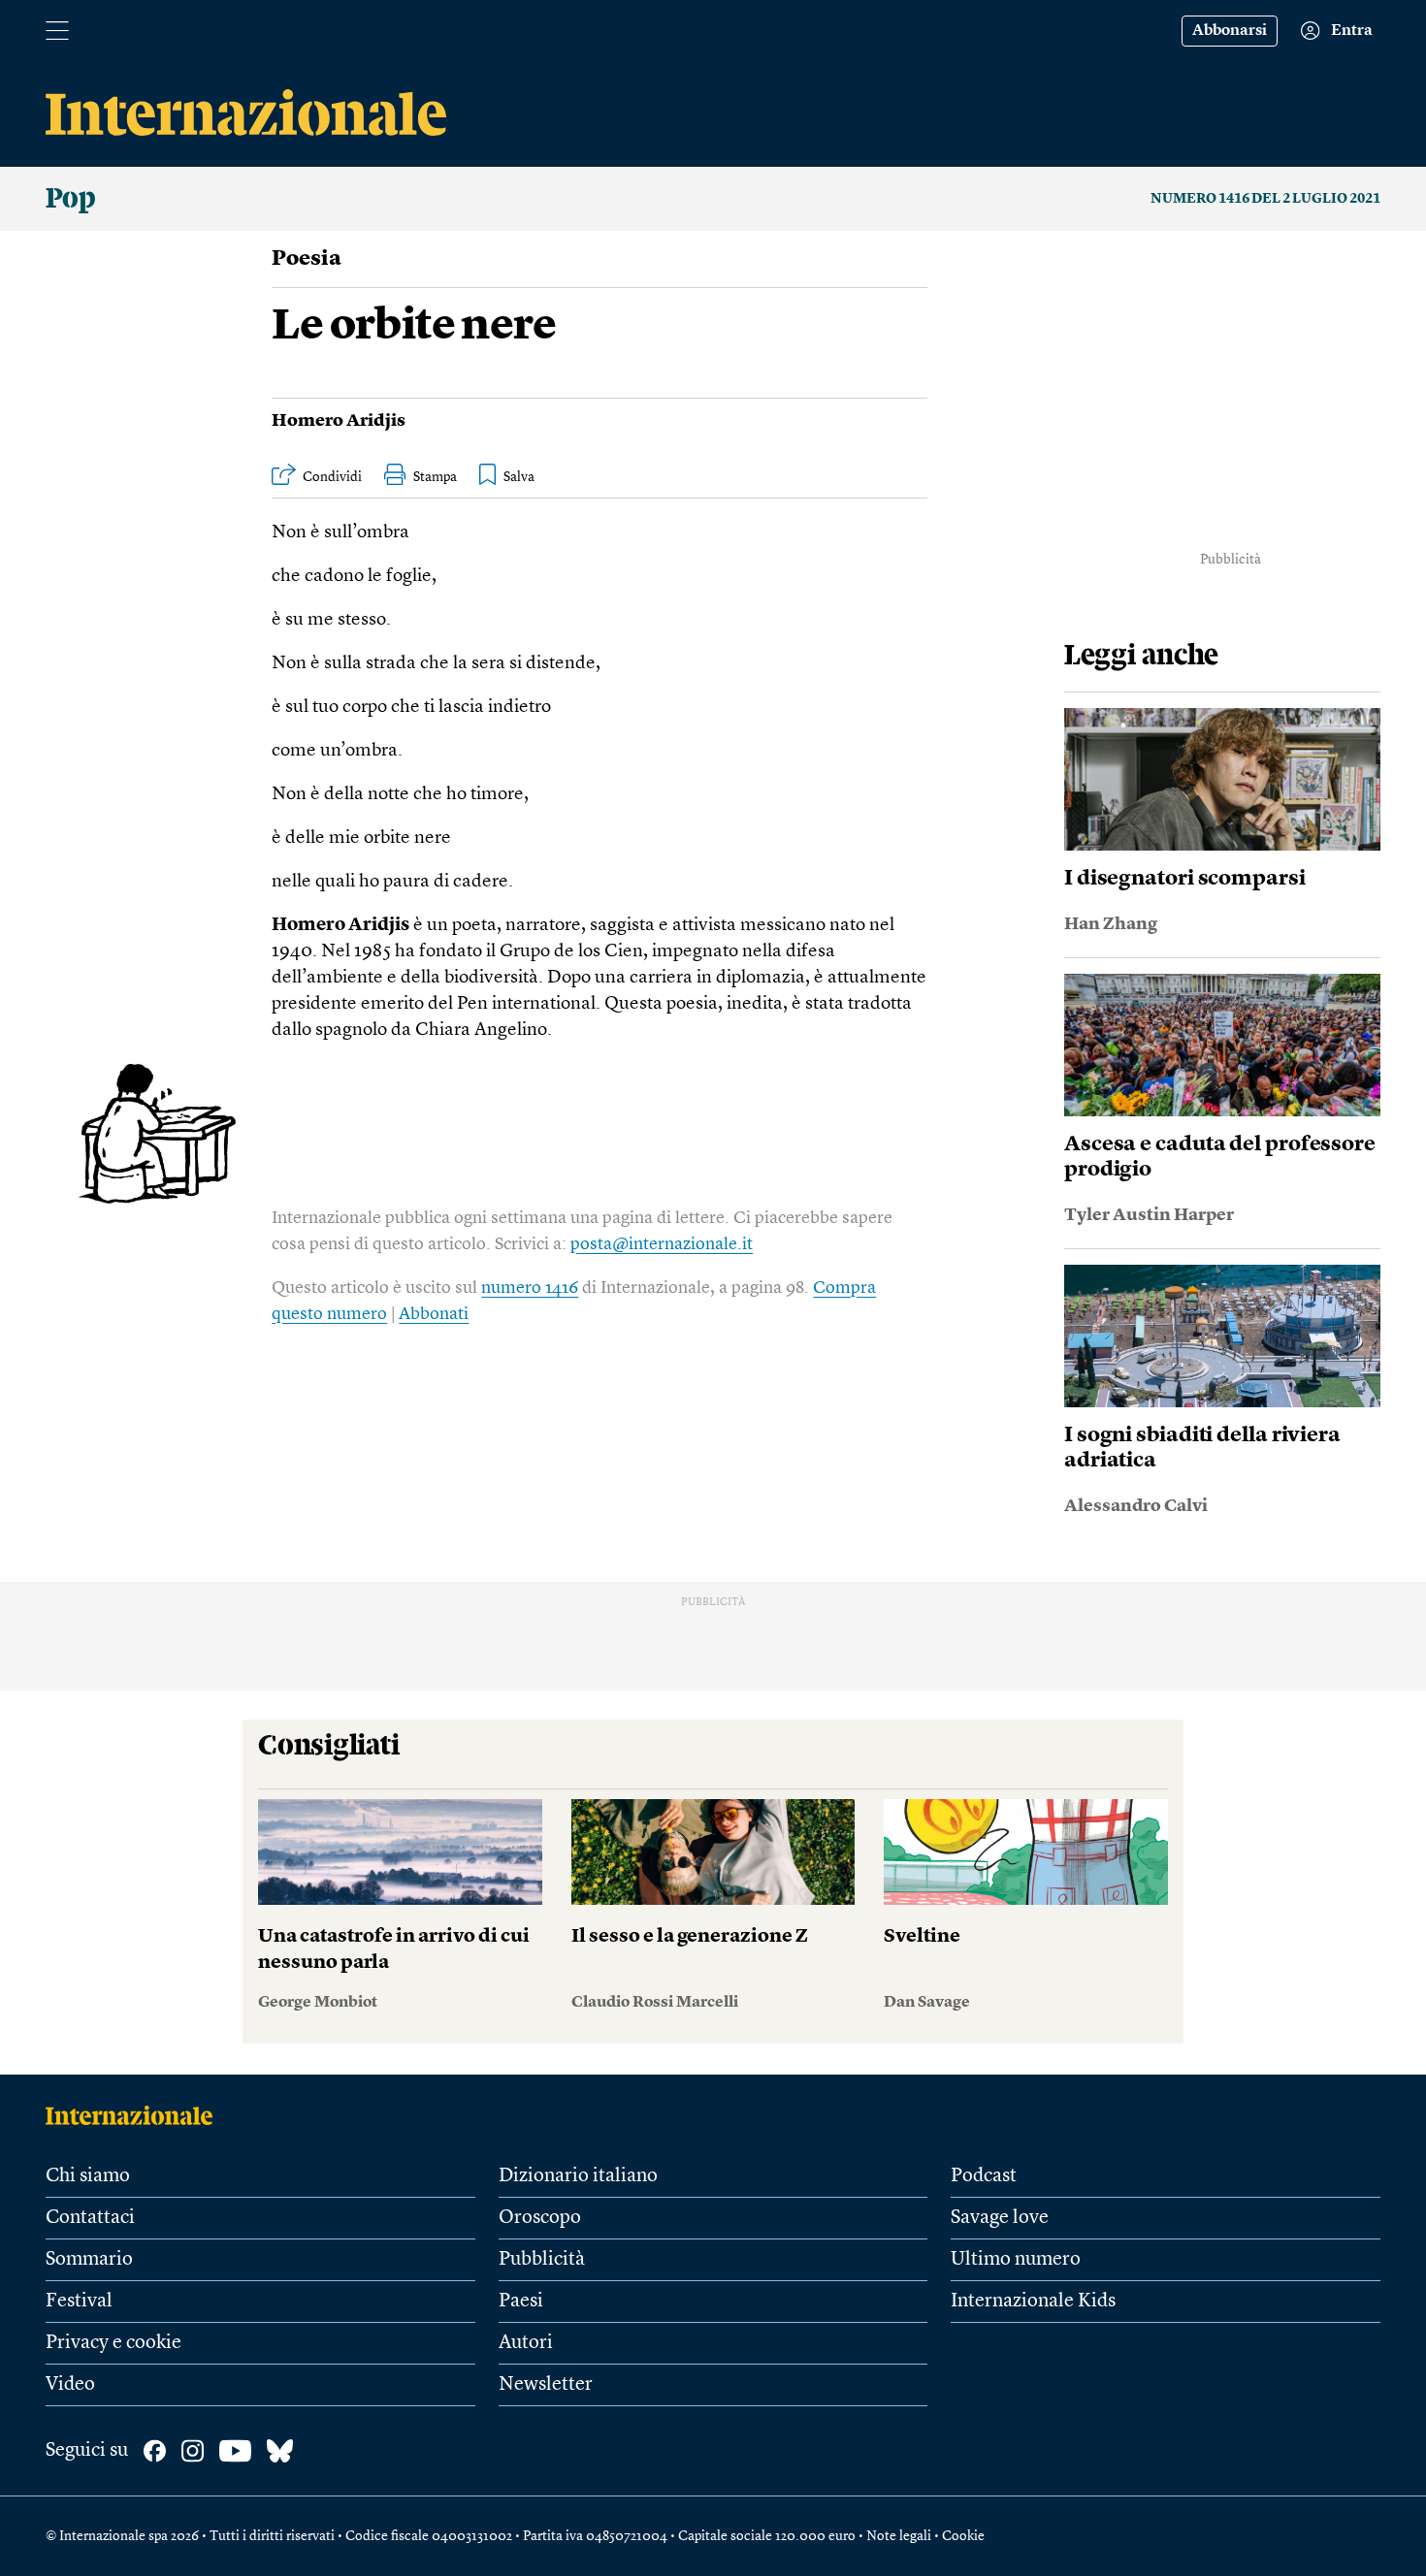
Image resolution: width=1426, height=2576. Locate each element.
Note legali (899, 2536)
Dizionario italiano (578, 2176)
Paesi (521, 2302)
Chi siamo (88, 2176)
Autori (526, 2343)
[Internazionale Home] (135, 2115)
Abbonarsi (1230, 31)
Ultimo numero (1016, 2260)
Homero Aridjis (339, 421)
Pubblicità (542, 2260)
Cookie (963, 2536)
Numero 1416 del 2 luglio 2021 (1265, 199)
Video (70, 2385)
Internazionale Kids (1033, 2302)
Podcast (984, 2176)
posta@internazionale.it (662, 1244)
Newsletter (546, 2385)
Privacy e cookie (113, 2343)
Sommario (89, 2260)
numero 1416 (530, 1288)
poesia (307, 259)
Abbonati (434, 1314)
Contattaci (90, 2218)
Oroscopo (540, 2218)
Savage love (1000, 2218)
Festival (79, 2302)
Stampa (435, 477)
